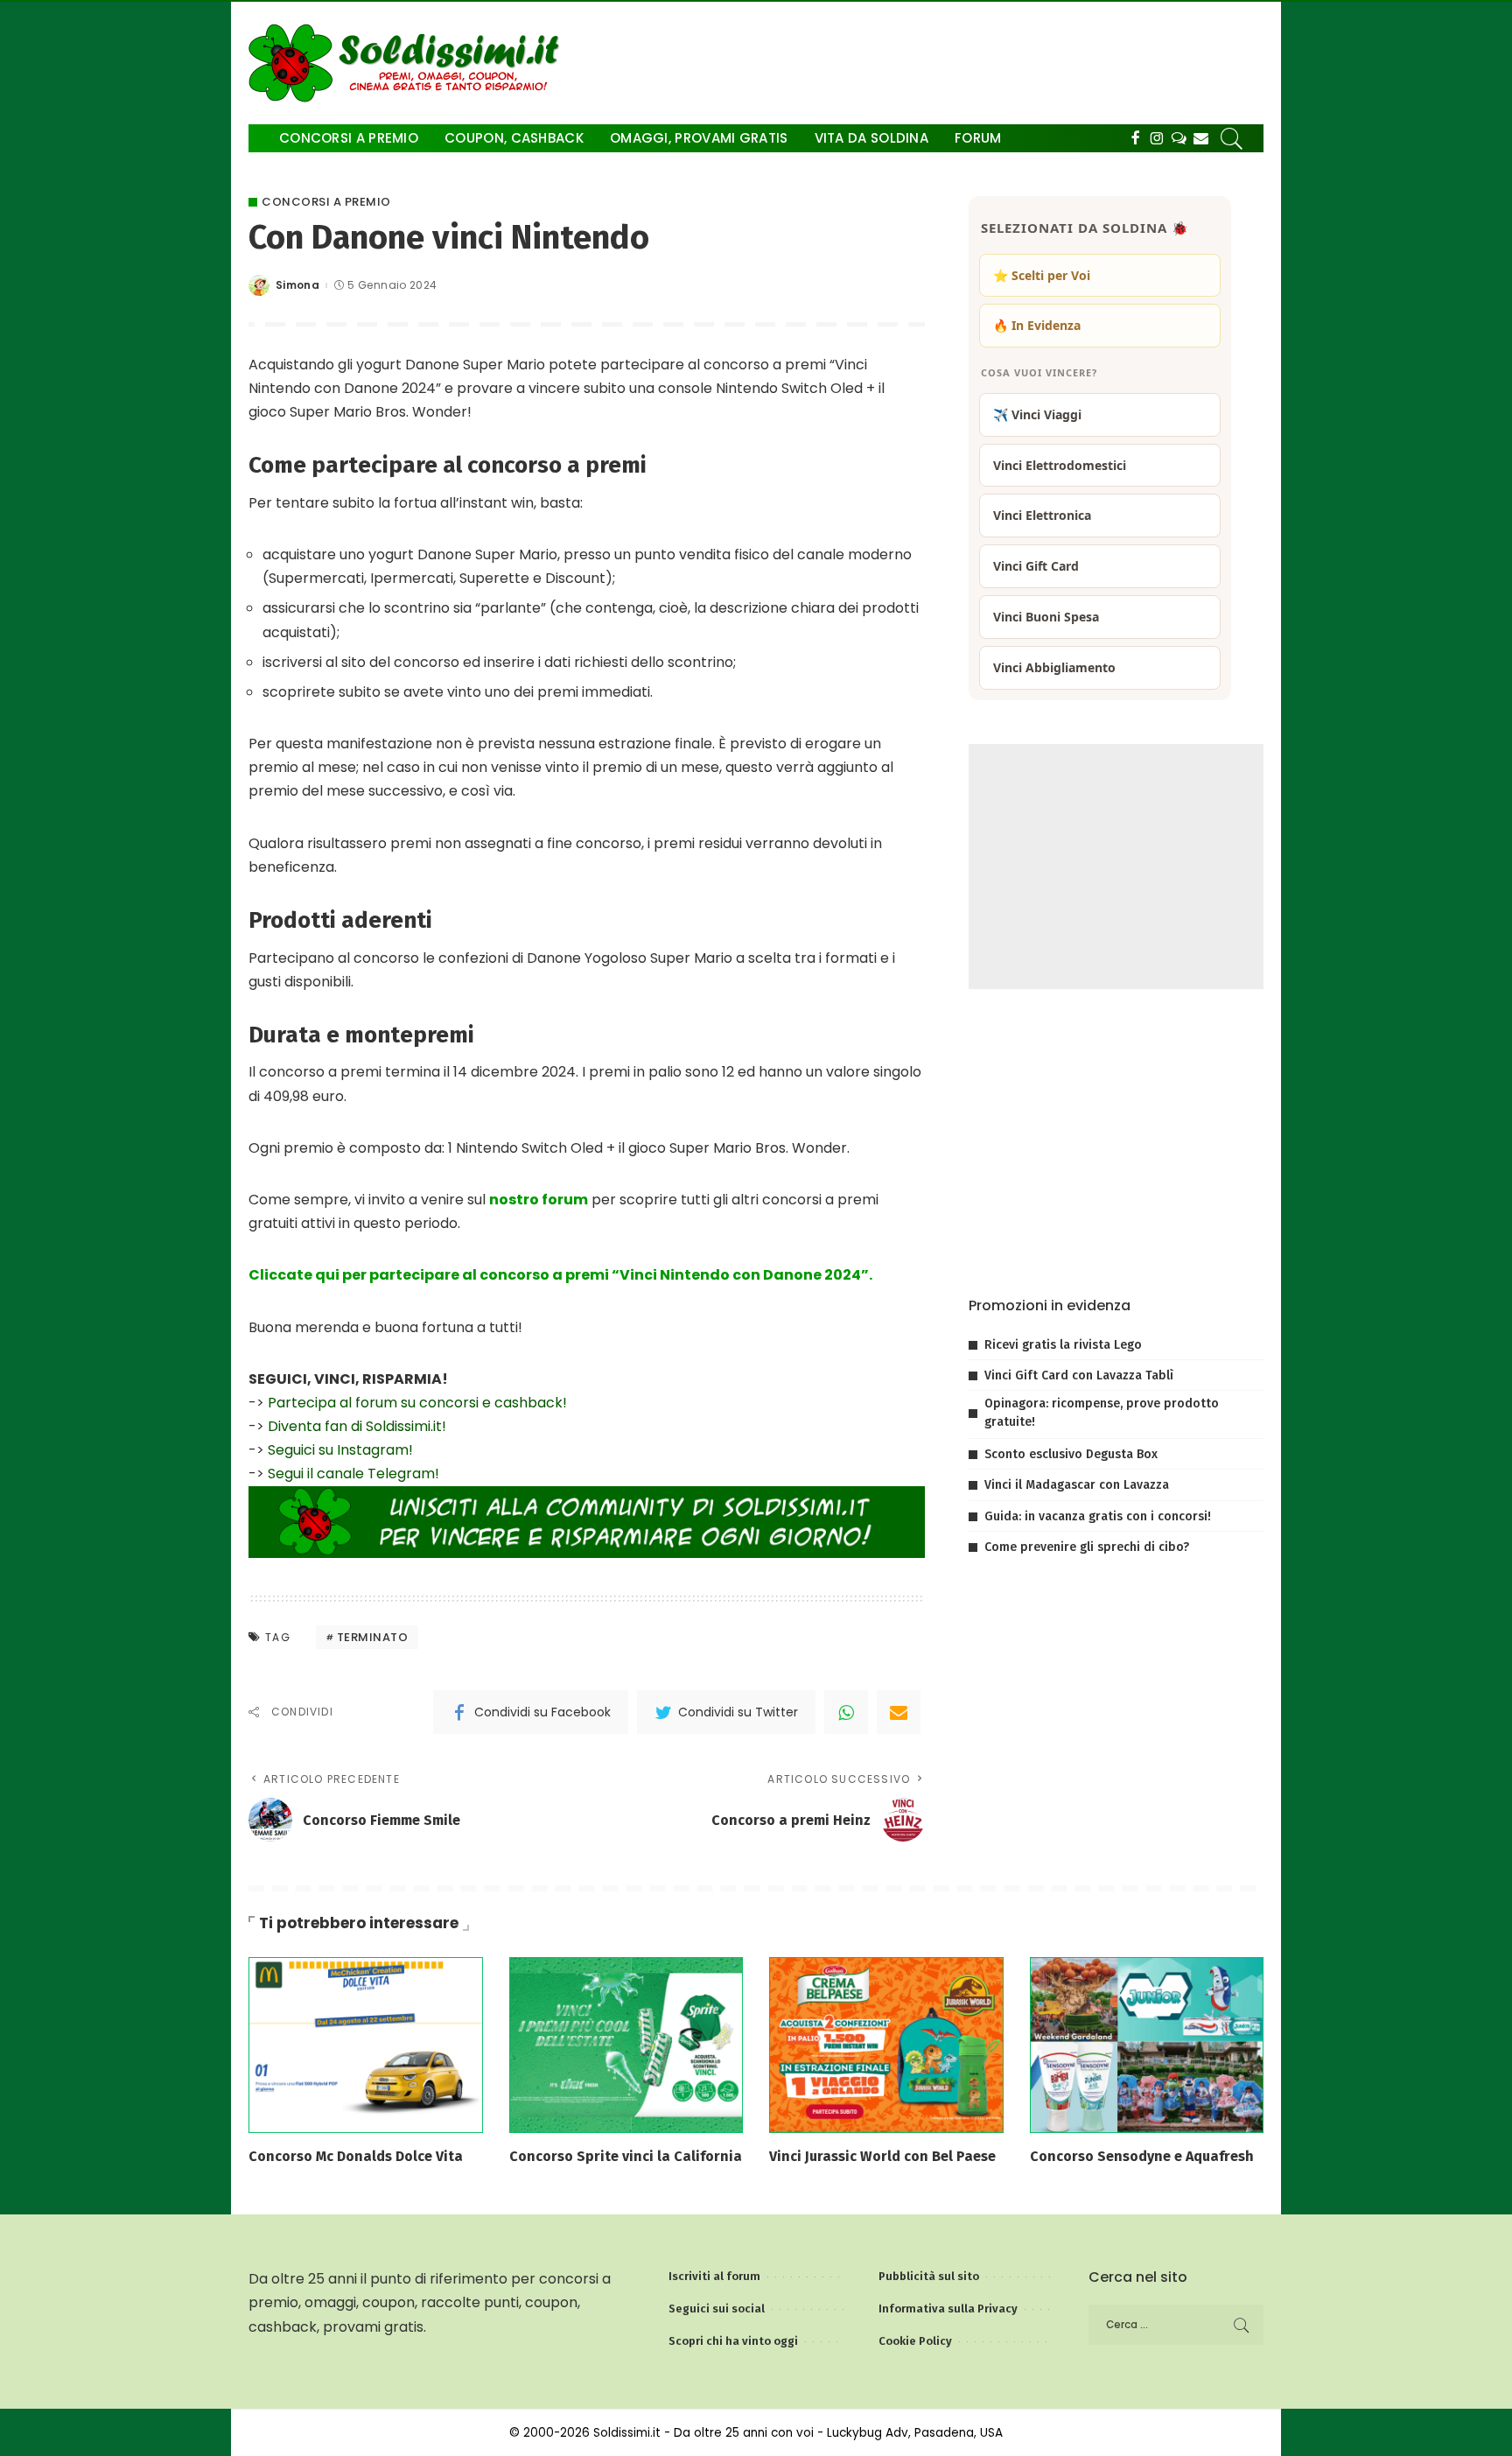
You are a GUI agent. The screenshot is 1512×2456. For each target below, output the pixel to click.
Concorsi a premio (326, 202)
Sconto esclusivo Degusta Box (1071, 1454)
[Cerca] (1232, 138)
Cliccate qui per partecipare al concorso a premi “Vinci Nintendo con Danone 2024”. (560, 1275)
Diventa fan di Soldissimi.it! (357, 1426)
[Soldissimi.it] (408, 63)
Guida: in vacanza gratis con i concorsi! (1098, 1516)
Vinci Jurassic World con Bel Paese (882, 2156)
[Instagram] (1157, 138)
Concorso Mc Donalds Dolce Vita (356, 2156)
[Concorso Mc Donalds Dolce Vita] (366, 2044)
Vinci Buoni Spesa (1046, 617)
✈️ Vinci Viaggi (1037, 414)
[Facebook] (1135, 138)
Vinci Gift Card (1036, 566)
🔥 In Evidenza (1037, 325)
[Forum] (1179, 138)
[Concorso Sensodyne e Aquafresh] (1147, 2044)
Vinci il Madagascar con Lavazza (1077, 1485)
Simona (297, 285)
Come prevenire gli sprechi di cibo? (1087, 1547)
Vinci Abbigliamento (1054, 667)
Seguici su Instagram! (340, 1450)
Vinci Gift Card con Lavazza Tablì (1079, 1375)
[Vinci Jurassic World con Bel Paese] (886, 2044)
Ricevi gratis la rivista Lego (1063, 1345)
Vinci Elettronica (1042, 515)
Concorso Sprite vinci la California (626, 2156)
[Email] (899, 1712)
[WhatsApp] (846, 1712)
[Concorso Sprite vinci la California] (626, 2044)
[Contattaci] (1201, 138)
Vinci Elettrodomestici (1060, 465)
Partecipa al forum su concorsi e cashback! (417, 1403)
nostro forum (539, 1200)
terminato (373, 1637)
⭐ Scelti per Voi (1042, 275)
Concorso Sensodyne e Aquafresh (1142, 2156)
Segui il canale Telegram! (353, 1474)
